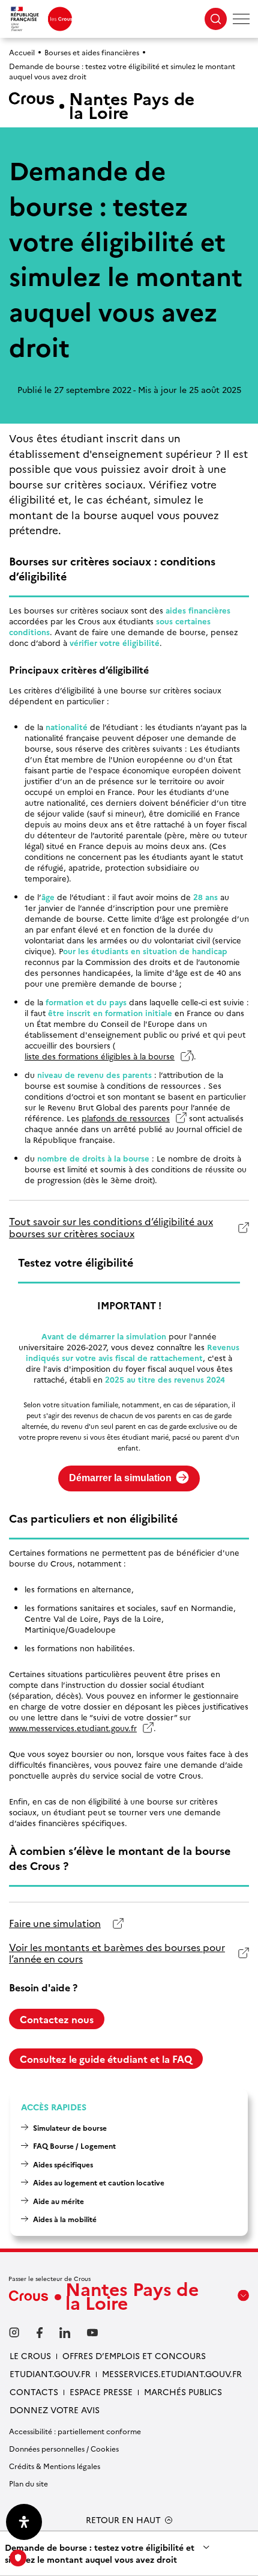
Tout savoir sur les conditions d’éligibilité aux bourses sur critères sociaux (111, 1227)
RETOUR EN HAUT (123, 2520)
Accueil (22, 52)
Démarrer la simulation (120, 1478)
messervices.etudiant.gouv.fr (172, 2374)
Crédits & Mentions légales (55, 2466)
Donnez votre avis (55, 2410)
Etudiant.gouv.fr (50, 2374)
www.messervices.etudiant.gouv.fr (73, 1728)
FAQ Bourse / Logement (74, 2145)
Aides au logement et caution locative (99, 2182)
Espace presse (101, 2392)
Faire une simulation (55, 1923)
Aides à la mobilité (65, 2219)
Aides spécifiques (63, 2164)
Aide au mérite (58, 2201)
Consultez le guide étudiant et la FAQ (106, 2059)
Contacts (34, 2392)
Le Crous (30, 2355)
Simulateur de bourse (70, 2127)
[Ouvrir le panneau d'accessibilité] (24, 2522)
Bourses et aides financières (92, 52)
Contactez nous (57, 2019)
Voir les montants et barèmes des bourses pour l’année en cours (117, 1953)
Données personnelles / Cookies (64, 2448)
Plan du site (28, 2483)
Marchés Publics (183, 2392)
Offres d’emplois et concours (134, 2355)
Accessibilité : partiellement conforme (75, 2431)
